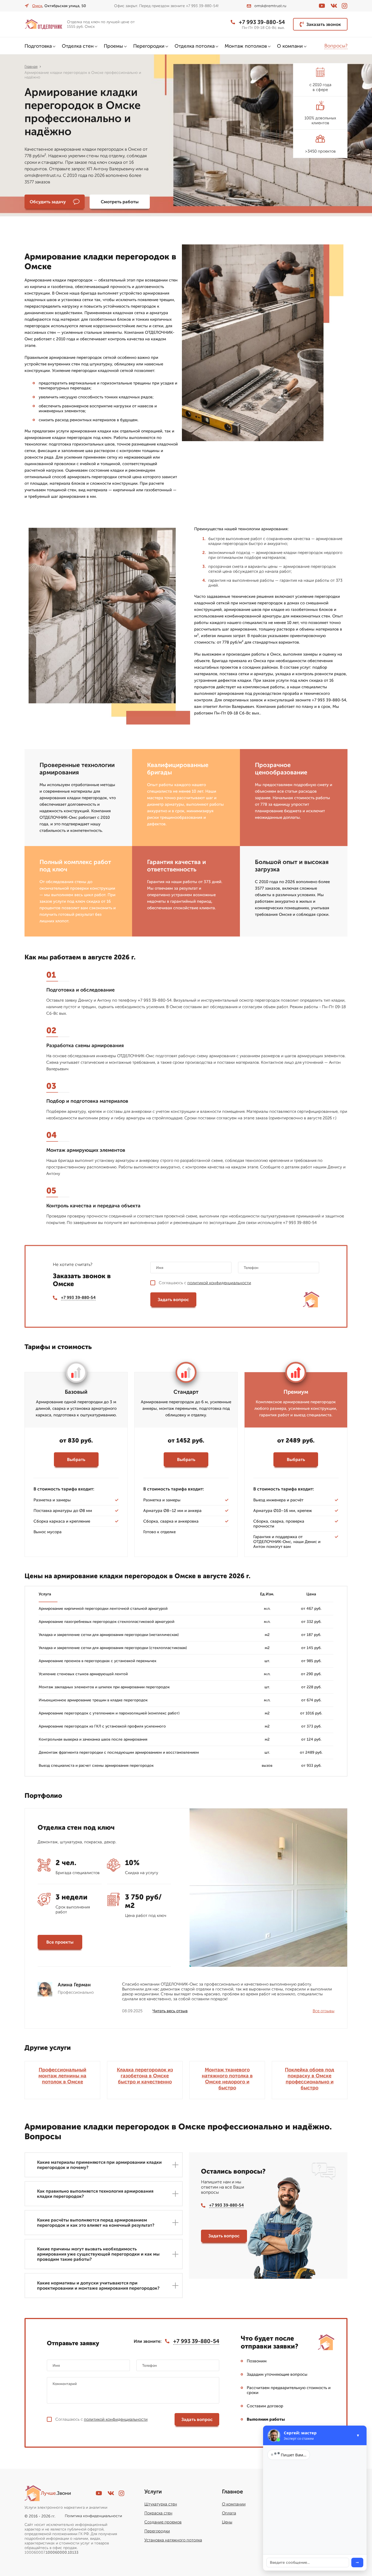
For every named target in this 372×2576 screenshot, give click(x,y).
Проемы (113, 46)
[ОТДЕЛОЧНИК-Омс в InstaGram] (344, 6)
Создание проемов (163, 2522)
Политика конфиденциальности (93, 2516)
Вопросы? (336, 46)
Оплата (229, 2513)
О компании (234, 2504)
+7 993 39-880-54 (262, 22)
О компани (290, 46)
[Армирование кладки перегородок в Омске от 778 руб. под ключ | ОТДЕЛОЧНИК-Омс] (44, 24)
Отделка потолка (195, 46)
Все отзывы (324, 2011)
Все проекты (60, 1942)
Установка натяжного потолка (173, 2540)
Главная (31, 67)
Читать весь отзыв (170, 2011)
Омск (37, 6)
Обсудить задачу (48, 202)
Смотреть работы (120, 202)
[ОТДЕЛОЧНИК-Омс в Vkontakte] (334, 6)
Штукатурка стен (161, 2504)
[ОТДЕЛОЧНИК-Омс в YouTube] (322, 6)
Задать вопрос (173, 1300)
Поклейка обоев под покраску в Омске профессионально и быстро (310, 2079)
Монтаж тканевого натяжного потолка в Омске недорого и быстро (227, 2079)
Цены (227, 2522)
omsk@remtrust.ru (270, 6)
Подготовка (38, 46)
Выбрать (76, 1460)
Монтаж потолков (246, 46)
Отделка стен (78, 46)
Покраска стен (158, 2513)
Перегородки (149, 46)
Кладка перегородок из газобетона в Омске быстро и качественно (145, 2076)
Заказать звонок (324, 24)
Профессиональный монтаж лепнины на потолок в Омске (62, 2076)
